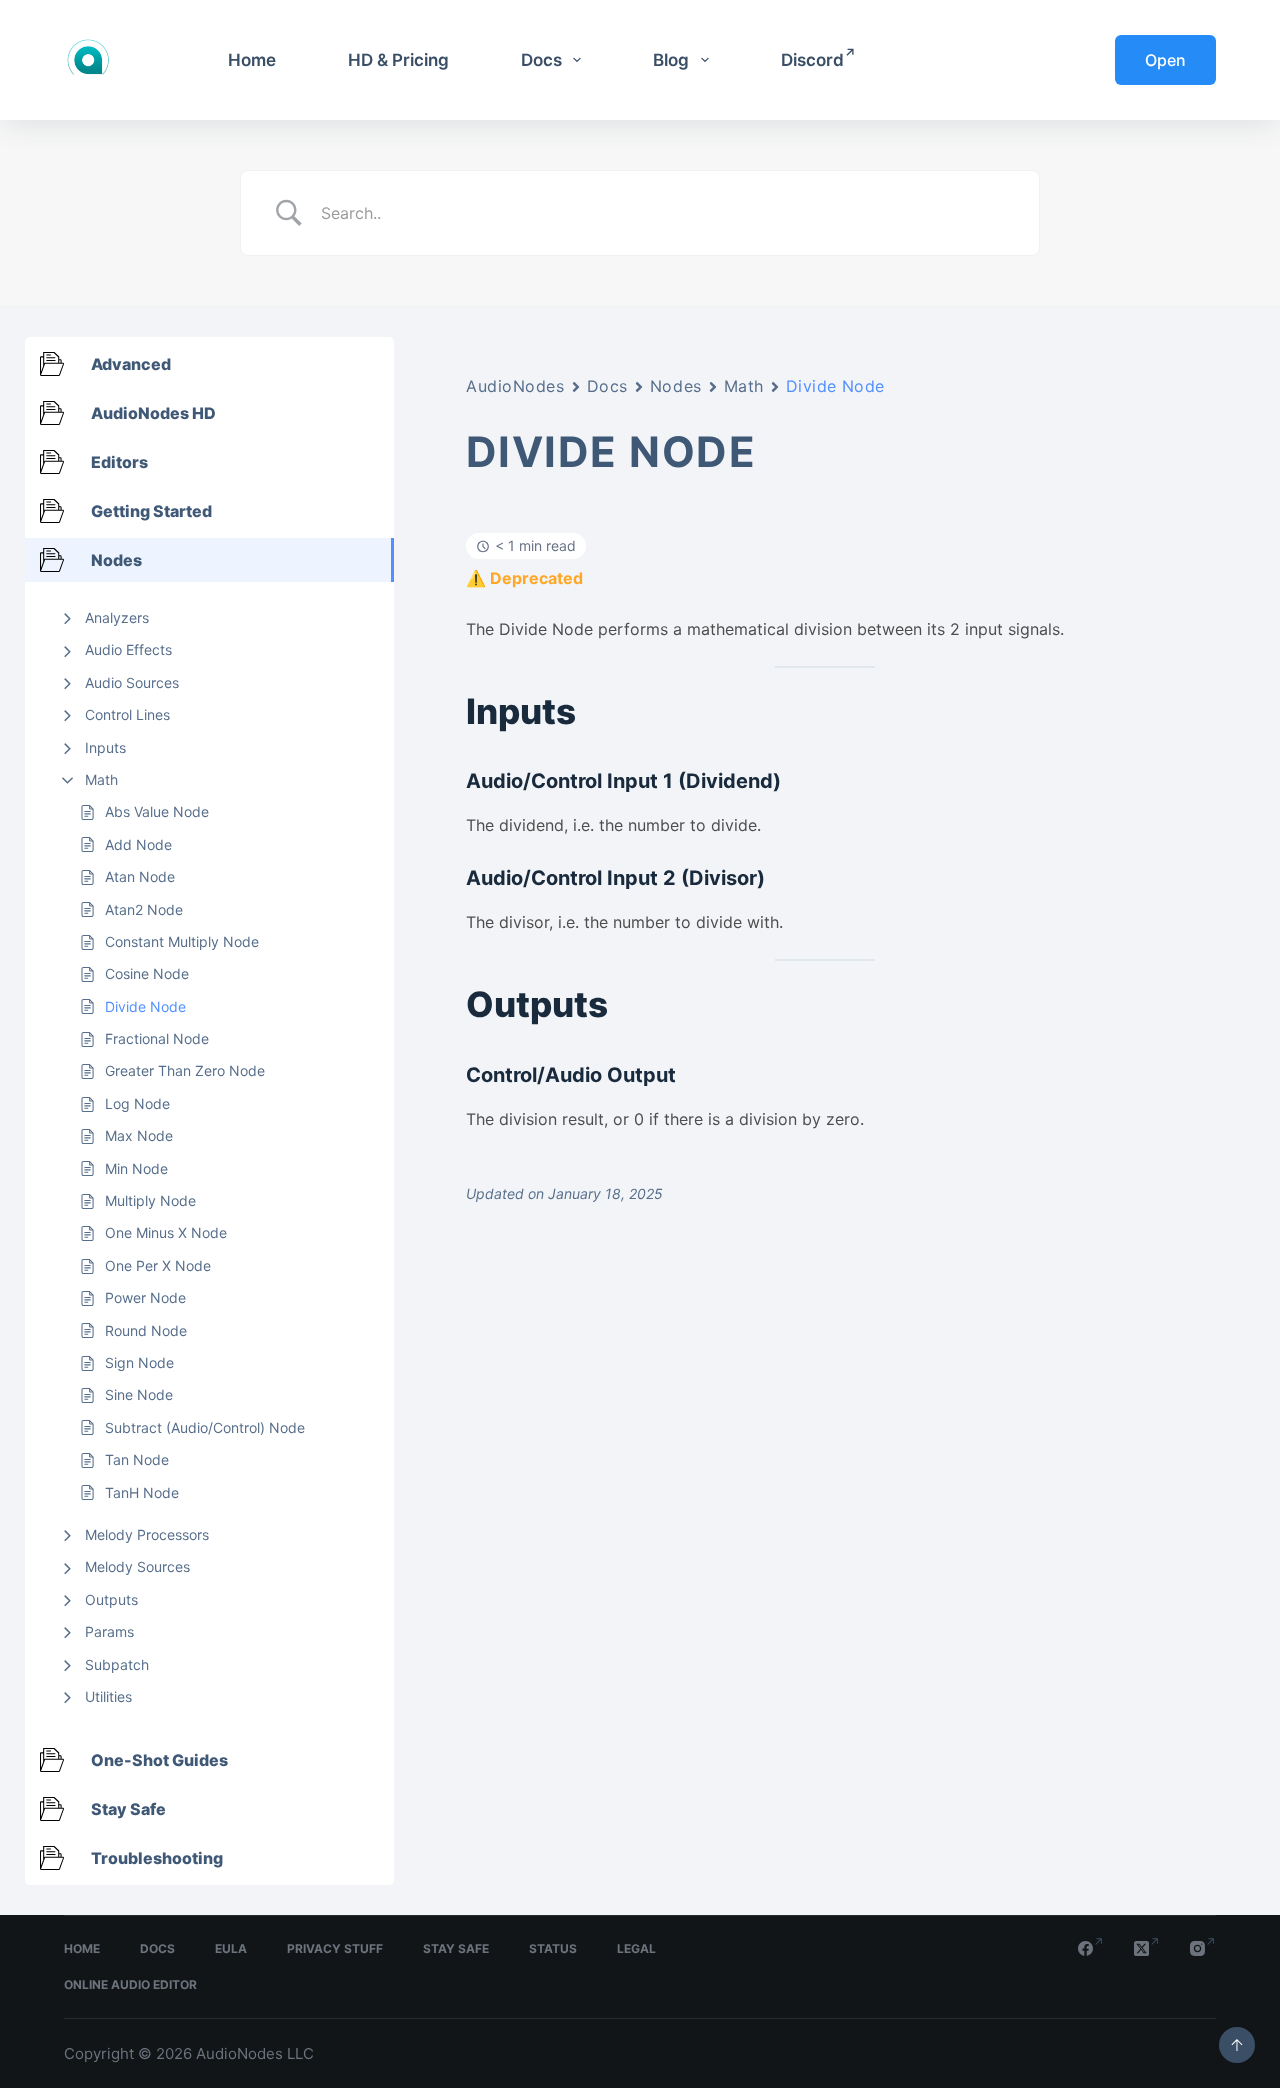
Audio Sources (132, 682)
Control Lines (127, 714)
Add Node (138, 844)
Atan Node (140, 876)
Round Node (146, 1330)
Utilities (108, 1696)
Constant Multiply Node (182, 941)
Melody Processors (147, 1534)
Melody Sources (137, 1566)
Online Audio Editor (130, 1984)
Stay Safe (456, 1948)
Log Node (137, 1103)
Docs (541, 60)
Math (101, 779)
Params (109, 1631)
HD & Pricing (398, 60)
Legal (636, 1948)
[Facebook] (1091, 1948)
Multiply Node (150, 1200)
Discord (812, 60)
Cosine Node (147, 973)
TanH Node (142, 1492)
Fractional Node (157, 1038)
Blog (671, 60)
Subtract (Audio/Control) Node (205, 1427)
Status (553, 1948)
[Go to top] (1237, 2045)
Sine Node (139, 1394)
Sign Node (139, 1362)
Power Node (145, 1297)
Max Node (139, 1135)
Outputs (111, 1599)
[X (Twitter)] (1147, 1948)
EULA (231, 1948)
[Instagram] (1203, 1948)
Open (1165, 60)
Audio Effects (128, 649)
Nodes (676, 386)
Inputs (105, 747)
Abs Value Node (157, 811)
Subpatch (117, 1664)
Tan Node (137, 1459)
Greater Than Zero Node (185, 1070)
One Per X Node (158, 1265)
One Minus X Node (166, 1232)
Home (252, 60)
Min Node (136, 1168)
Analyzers (117, 617)
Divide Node (145, 1006)
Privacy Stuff (335, 1948)
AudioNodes (515, 386)
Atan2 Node (144, 909)
